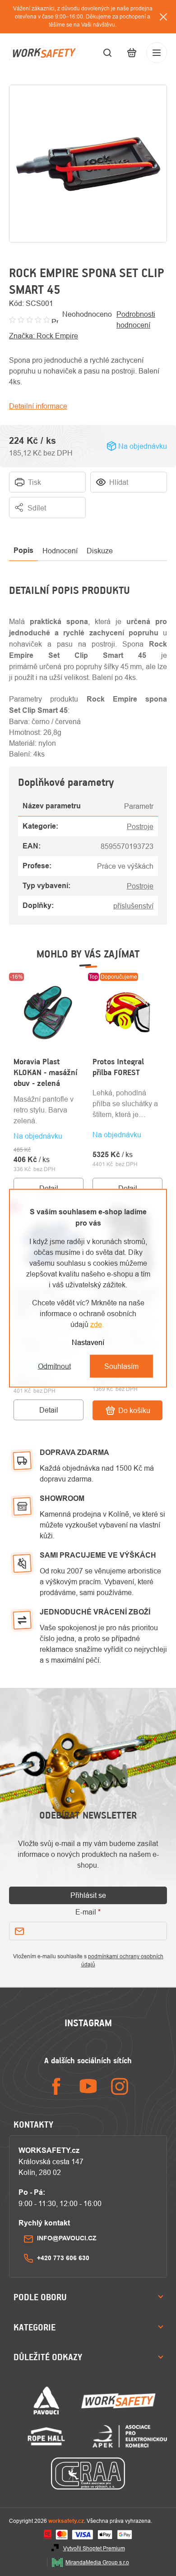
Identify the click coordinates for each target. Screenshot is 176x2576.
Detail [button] (49, 1188)
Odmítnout (54, 1366)
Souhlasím (121, 1366)
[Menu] (157, 53)
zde (96, 1324)
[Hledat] (107, 53)
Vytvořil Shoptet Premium (94, 2548)
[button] (49, 1146)
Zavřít (158, 524)
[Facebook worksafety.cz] (56, 2086)
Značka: (44, 336)
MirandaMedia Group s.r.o (97, 2562)
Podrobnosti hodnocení (136, 319)
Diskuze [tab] (100, 551)
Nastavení (88, 1342)
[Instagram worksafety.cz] (120, 2086)
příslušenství (133, 906)
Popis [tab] (23, 550)
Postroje (140, 826)
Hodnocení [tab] (60, 551)
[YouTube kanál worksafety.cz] (88, 2086)
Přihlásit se (88, 1895)
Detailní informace (38, 406)
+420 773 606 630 (63, 2258)
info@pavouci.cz (67, 2238)
